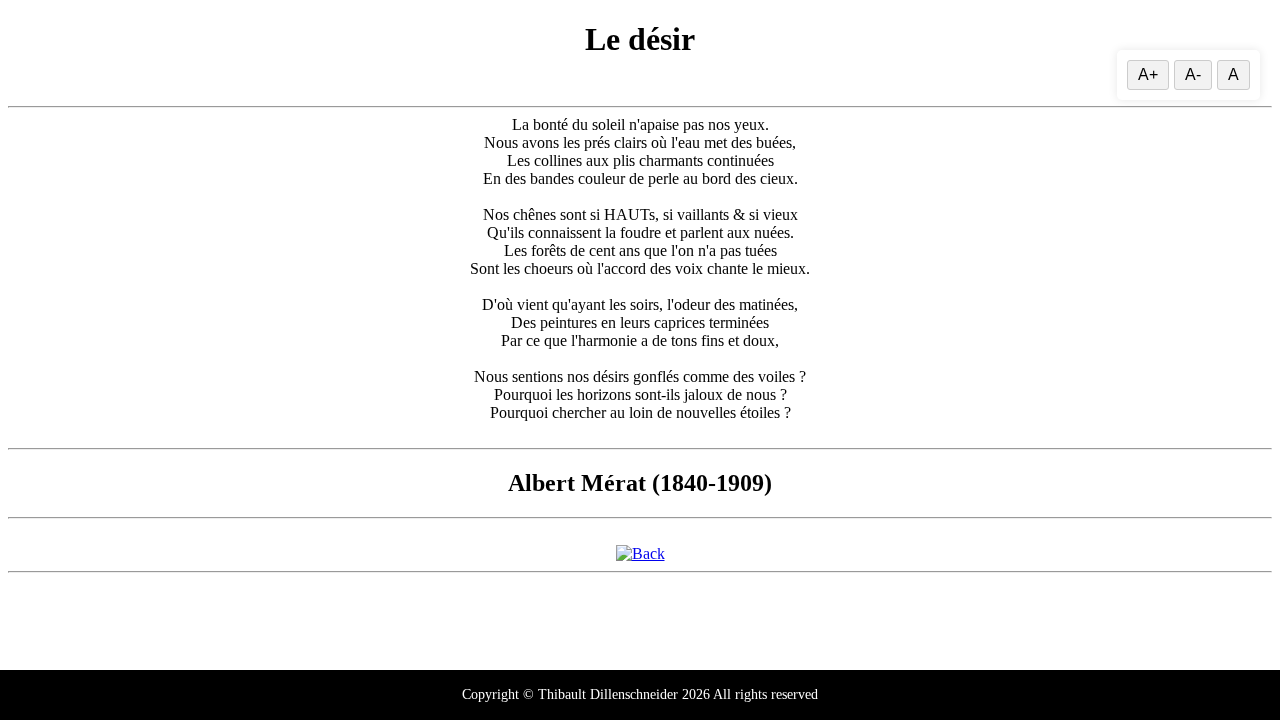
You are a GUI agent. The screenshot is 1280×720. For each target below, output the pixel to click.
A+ (1148, 74)
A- (1193, 74)
